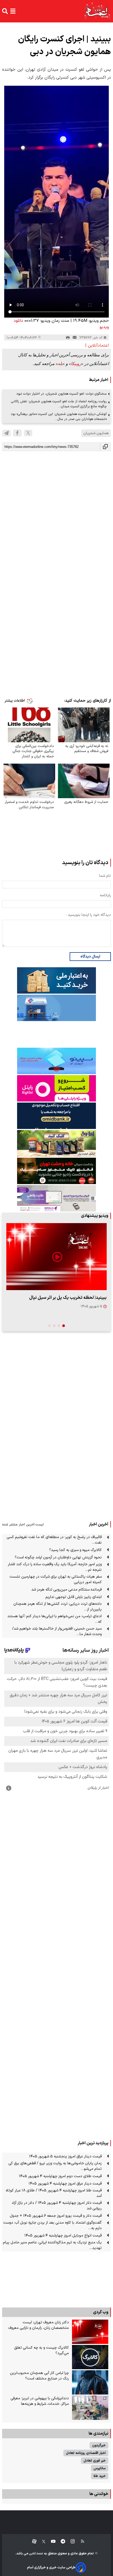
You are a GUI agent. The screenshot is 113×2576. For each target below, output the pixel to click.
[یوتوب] (51, 2542)
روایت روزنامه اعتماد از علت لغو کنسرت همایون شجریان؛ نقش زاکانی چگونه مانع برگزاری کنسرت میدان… (59, 404)
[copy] (106, 447)
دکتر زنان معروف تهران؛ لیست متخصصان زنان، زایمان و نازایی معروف (38, 2325)
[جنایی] (56, 1171)
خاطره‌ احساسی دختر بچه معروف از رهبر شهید (65, 1298)
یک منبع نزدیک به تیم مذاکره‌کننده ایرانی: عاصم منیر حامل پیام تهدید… (52, 2245)
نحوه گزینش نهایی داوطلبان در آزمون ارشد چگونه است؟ (58, 1557)
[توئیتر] (41, 2542)
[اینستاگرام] (70, 2542)
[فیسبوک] (17, 433)
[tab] (64, 1326)
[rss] (80, 2542)
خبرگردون (99, 2445)
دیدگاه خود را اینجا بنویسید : (88, 915)
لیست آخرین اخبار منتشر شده (23, 1524)
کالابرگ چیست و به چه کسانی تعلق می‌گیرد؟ (42, 2350)
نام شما (105, 876)
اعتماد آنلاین (36, 2554)
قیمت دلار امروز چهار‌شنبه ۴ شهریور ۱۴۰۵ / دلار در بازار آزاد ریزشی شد (57, 2206)
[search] (5, 11)
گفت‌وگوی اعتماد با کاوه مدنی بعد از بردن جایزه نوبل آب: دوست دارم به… (52, 2225)
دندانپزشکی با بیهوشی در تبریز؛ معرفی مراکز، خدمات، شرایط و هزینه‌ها (40, 2401)
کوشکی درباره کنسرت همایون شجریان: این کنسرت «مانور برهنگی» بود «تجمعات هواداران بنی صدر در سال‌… (59, 416)
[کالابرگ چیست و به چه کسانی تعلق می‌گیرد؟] (90, 2357)
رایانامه (105, 895)
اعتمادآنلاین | (97, 346)
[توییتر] (28, 433)
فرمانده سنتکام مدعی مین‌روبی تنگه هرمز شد (66, 1590)
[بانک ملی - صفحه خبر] (56, 980)
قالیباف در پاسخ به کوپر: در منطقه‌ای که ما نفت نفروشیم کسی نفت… (54, 1540)
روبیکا (76, 364)
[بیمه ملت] (56, 1008)
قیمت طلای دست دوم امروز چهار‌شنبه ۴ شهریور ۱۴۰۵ (60, 2176)
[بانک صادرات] (56, 1061)
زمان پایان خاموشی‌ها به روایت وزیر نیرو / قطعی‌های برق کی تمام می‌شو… (55, 2166)
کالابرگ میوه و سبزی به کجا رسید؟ (75, 1550)
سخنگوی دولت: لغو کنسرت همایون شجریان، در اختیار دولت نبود (61, 394)
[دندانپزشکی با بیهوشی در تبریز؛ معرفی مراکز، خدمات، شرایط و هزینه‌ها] (90, 2408)
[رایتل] (56, 1088)
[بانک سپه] (56, 1116)
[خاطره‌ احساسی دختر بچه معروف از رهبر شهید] (56, 1257)
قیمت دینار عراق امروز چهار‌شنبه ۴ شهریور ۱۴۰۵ (65, 2184)
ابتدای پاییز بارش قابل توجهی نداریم (74, 1597)
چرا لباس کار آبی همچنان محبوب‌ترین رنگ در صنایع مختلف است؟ (39, 2376)
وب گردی (101, 2312)
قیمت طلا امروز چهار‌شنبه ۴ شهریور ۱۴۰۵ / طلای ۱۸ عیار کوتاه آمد (54, 2193)
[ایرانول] (56, 1143)
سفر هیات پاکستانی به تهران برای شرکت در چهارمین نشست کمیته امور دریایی (56, 1579)
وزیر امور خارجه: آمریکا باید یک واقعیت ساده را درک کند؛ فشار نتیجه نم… (55, 1567)
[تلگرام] (6, 433)
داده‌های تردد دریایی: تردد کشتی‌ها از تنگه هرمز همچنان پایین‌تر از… (58, 1607)
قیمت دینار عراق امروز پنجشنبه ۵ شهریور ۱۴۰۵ (65, 2156)
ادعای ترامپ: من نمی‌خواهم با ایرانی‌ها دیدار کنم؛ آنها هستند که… (55, 1619)
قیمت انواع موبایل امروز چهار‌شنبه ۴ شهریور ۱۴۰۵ (63, 2236)
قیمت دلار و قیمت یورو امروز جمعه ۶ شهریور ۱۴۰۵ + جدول (56, 2216)
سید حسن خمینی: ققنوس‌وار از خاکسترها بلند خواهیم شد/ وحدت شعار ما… (57, 1631)
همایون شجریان (96, 433)
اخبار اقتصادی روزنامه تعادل (86, 2453)
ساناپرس (100, 2468)
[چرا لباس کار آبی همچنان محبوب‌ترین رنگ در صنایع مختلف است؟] (90, 2382)
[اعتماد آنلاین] (97, 11)
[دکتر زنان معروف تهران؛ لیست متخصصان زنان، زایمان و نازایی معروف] (90, 2332)
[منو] (13, 11)
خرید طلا (100, 2476)
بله (60, 364)
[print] (68, 338)
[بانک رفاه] (56, 1198)
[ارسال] (75, 338)
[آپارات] (32, 2542)
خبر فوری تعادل (95, 2461)
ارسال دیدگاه (90, 957)
